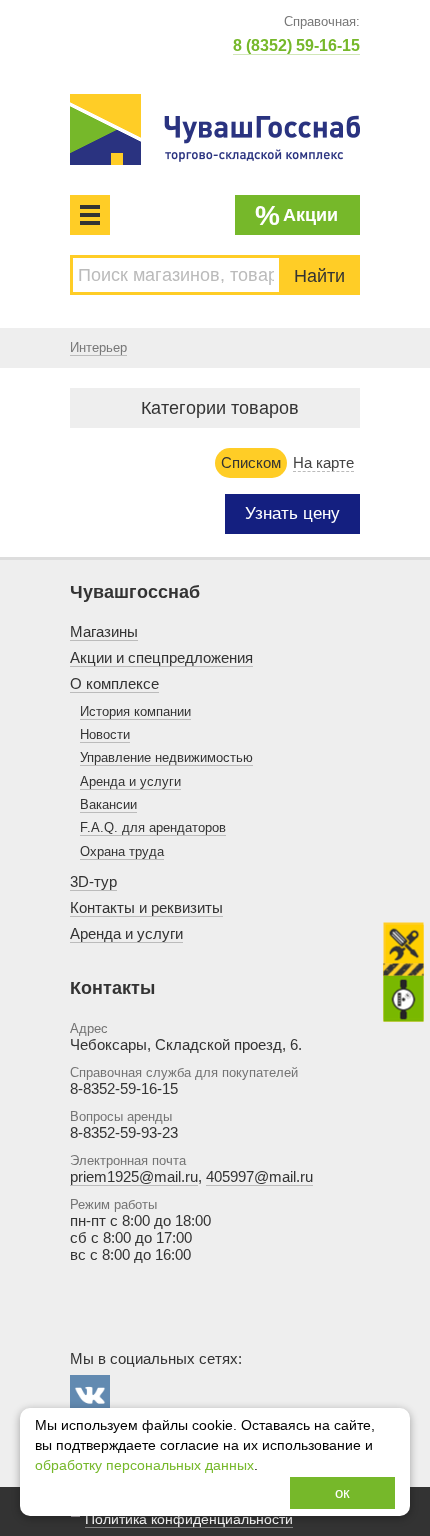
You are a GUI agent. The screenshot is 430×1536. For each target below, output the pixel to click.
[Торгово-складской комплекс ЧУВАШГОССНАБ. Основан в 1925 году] (215, 129)
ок (342, 1492)
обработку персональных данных (144, 1465)
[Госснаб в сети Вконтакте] (90, 1395)
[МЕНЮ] (90, 215)
